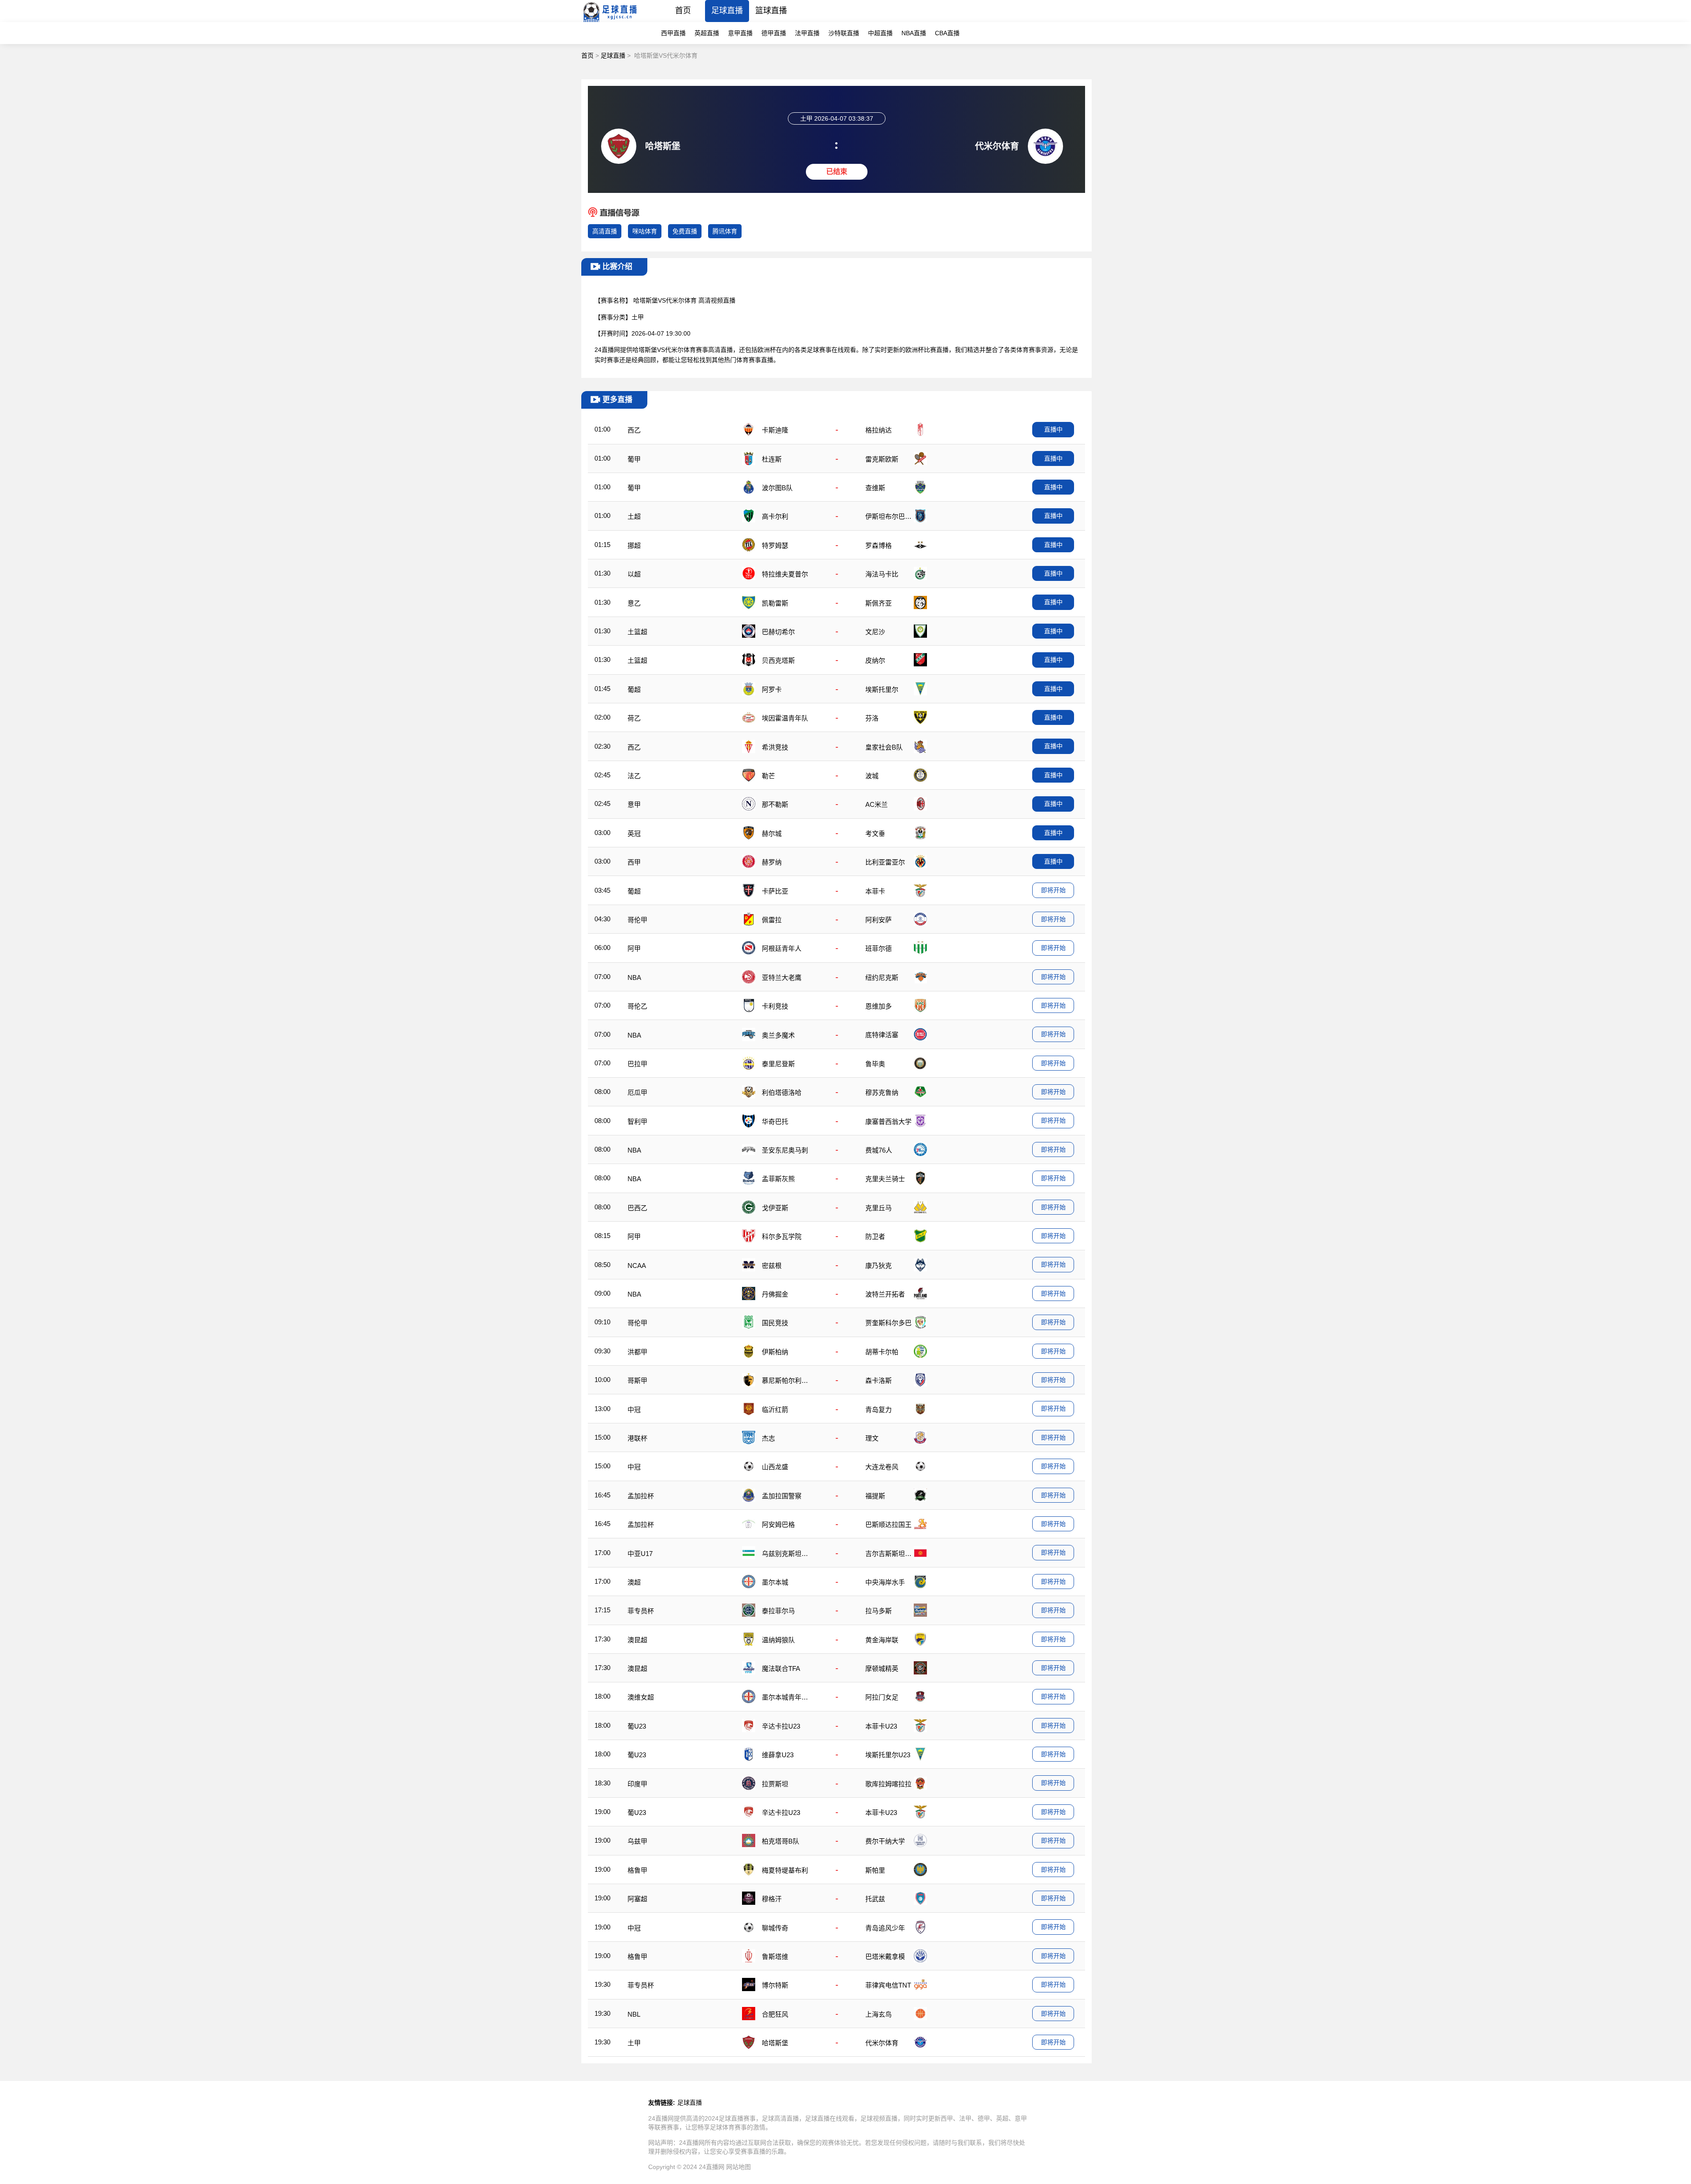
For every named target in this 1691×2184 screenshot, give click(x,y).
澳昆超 (637, 1640)
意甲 (634, 804)
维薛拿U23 (778, 1755)
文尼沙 (875, 632)
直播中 (1053, 429)
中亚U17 (640, 1554)
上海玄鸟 (879, 2014)
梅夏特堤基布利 (785, 1870)
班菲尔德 (879, 948)
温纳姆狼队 (778, 1640)
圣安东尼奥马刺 (785, 1150)
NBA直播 (914, 33)
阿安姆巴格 (778, 1524)
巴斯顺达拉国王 (888, 1524)
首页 (683, 11)
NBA (634, 977)
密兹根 (772, 1266)
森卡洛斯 (879, 1380)
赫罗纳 (772, 862)
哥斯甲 (637, 1380)
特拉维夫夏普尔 (785, 574)
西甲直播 (673, 33)
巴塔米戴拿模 (885, 1957)
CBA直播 (947, 33)
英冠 (634, 833)
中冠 (634, 1410)
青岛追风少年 (885, 1928)
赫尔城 (772, 833)
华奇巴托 (775, 1122)
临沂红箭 (775, 1410)
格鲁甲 (637, 1870)
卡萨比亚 (775, 891)
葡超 (634, 689)
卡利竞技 (775, 1006)
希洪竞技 (775, 747)
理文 (872, 1438)
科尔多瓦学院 (782, 1236)
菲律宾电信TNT (888, 1985)
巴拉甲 (637, 1064)
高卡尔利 (775, 516)
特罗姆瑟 (775, 545)
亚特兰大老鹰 (782, 977)
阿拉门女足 (882, 1697)
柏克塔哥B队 (781, 1841)
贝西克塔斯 (778, 660)
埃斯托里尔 (882, 689)
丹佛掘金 (775, 1294)
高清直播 (605, 231)
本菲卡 (875, 891)
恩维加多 (879, 1006)
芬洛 (872, 718)
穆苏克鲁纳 (882, 1092)
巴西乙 (637, 1208)
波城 (872, 776)
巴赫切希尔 (778, 632)
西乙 (634, 430)
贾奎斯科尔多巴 (888, 1323)
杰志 (768, 1438)
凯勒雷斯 (775, 603)
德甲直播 (774, 33)
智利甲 (637, 1122)
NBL (634, 2014)
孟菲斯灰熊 (778, 1179)
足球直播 (727, 11)
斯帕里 (875, 1870)
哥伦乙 (637, 1006)
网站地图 (738, 2167)
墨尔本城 (775, 1582)
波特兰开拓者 (885, 1294)
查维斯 (875, 488)
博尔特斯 (775, 1985)
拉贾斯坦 (775, 1784)
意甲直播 (740, 33)
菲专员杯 (641, 1611)
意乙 (634, 603)
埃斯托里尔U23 (888, 1755)
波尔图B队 (777, 488)
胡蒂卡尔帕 (882, 1352)
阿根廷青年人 (782, 948)
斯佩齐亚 (879, 603)
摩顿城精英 (882, 1668)
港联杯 (637, 1438)
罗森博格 (879, 545)
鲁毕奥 (875, 1064)
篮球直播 (771, 11)
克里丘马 (879, 1208)
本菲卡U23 (881, 1726)
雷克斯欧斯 (882, 459)
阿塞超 (637, 1899)
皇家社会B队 (884, 747)
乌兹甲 (637, 1841)
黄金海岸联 (882, 1640)
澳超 (634, 1582)
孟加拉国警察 (782, 1496)
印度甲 (637, 1784)
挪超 (634, 545)
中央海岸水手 (885, 1582)
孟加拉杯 (641, 1496)
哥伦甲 (637, 920)
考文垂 (875, 833)
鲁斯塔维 (775, 1957)
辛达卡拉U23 (781, 1726)
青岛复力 (879, 1410)
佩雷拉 (772, 920)
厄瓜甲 (637, 1092)
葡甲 (634, 459)
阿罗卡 (772, 689)
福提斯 (875, 1496)
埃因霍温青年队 (785, 718)
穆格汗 (772, 1899)
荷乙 (634, 718)
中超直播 (880, 33)
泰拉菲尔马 (778, 1611)
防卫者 (875, 1236)
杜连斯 (772, 459)
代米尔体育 (882, 2043)
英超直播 (707, 33)
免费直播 (685, 231)
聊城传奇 (775, 1928)
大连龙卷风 (882, 1467)
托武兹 (875, 1899)
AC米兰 (877, 804)
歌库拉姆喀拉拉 (888, 1784)
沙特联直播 (844, 33)
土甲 (638, 317)
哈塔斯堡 (775, 2043)
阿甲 (634, 948)
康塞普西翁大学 (888, 1122)
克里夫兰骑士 (885, 1179)
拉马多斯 (879, 1611)
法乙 (634, 776)
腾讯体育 (725, 231)
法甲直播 (807, 33)
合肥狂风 (775, 2014)
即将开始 (1053, 890)
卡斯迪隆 (775, 430)
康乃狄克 (879, 1266)
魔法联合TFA (781, 1668)
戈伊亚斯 (775, 1208)
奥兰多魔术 (778, 1035)
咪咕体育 (645, 231)
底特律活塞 (882, 1035)
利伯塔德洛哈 (782, 1092)
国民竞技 (775, 1323)
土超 (634, 516)
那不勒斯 (775, 804)
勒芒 (768, 776)
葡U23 (637, 1726)
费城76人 (879, 1150)
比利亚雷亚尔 (885, 862)
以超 (634, 574)
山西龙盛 (775, 1467)
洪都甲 (637, 1352)
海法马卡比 (882, 574)
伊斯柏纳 (775, 1352)
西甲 (634, 862)
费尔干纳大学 (885, 1841)
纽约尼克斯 (882, 977)
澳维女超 (641, 1697)
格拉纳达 (879, 430)
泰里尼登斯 (778, 1064)
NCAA (637, 1266)
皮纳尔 (875, 660)
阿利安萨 (879, 920)
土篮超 (637, 632)
